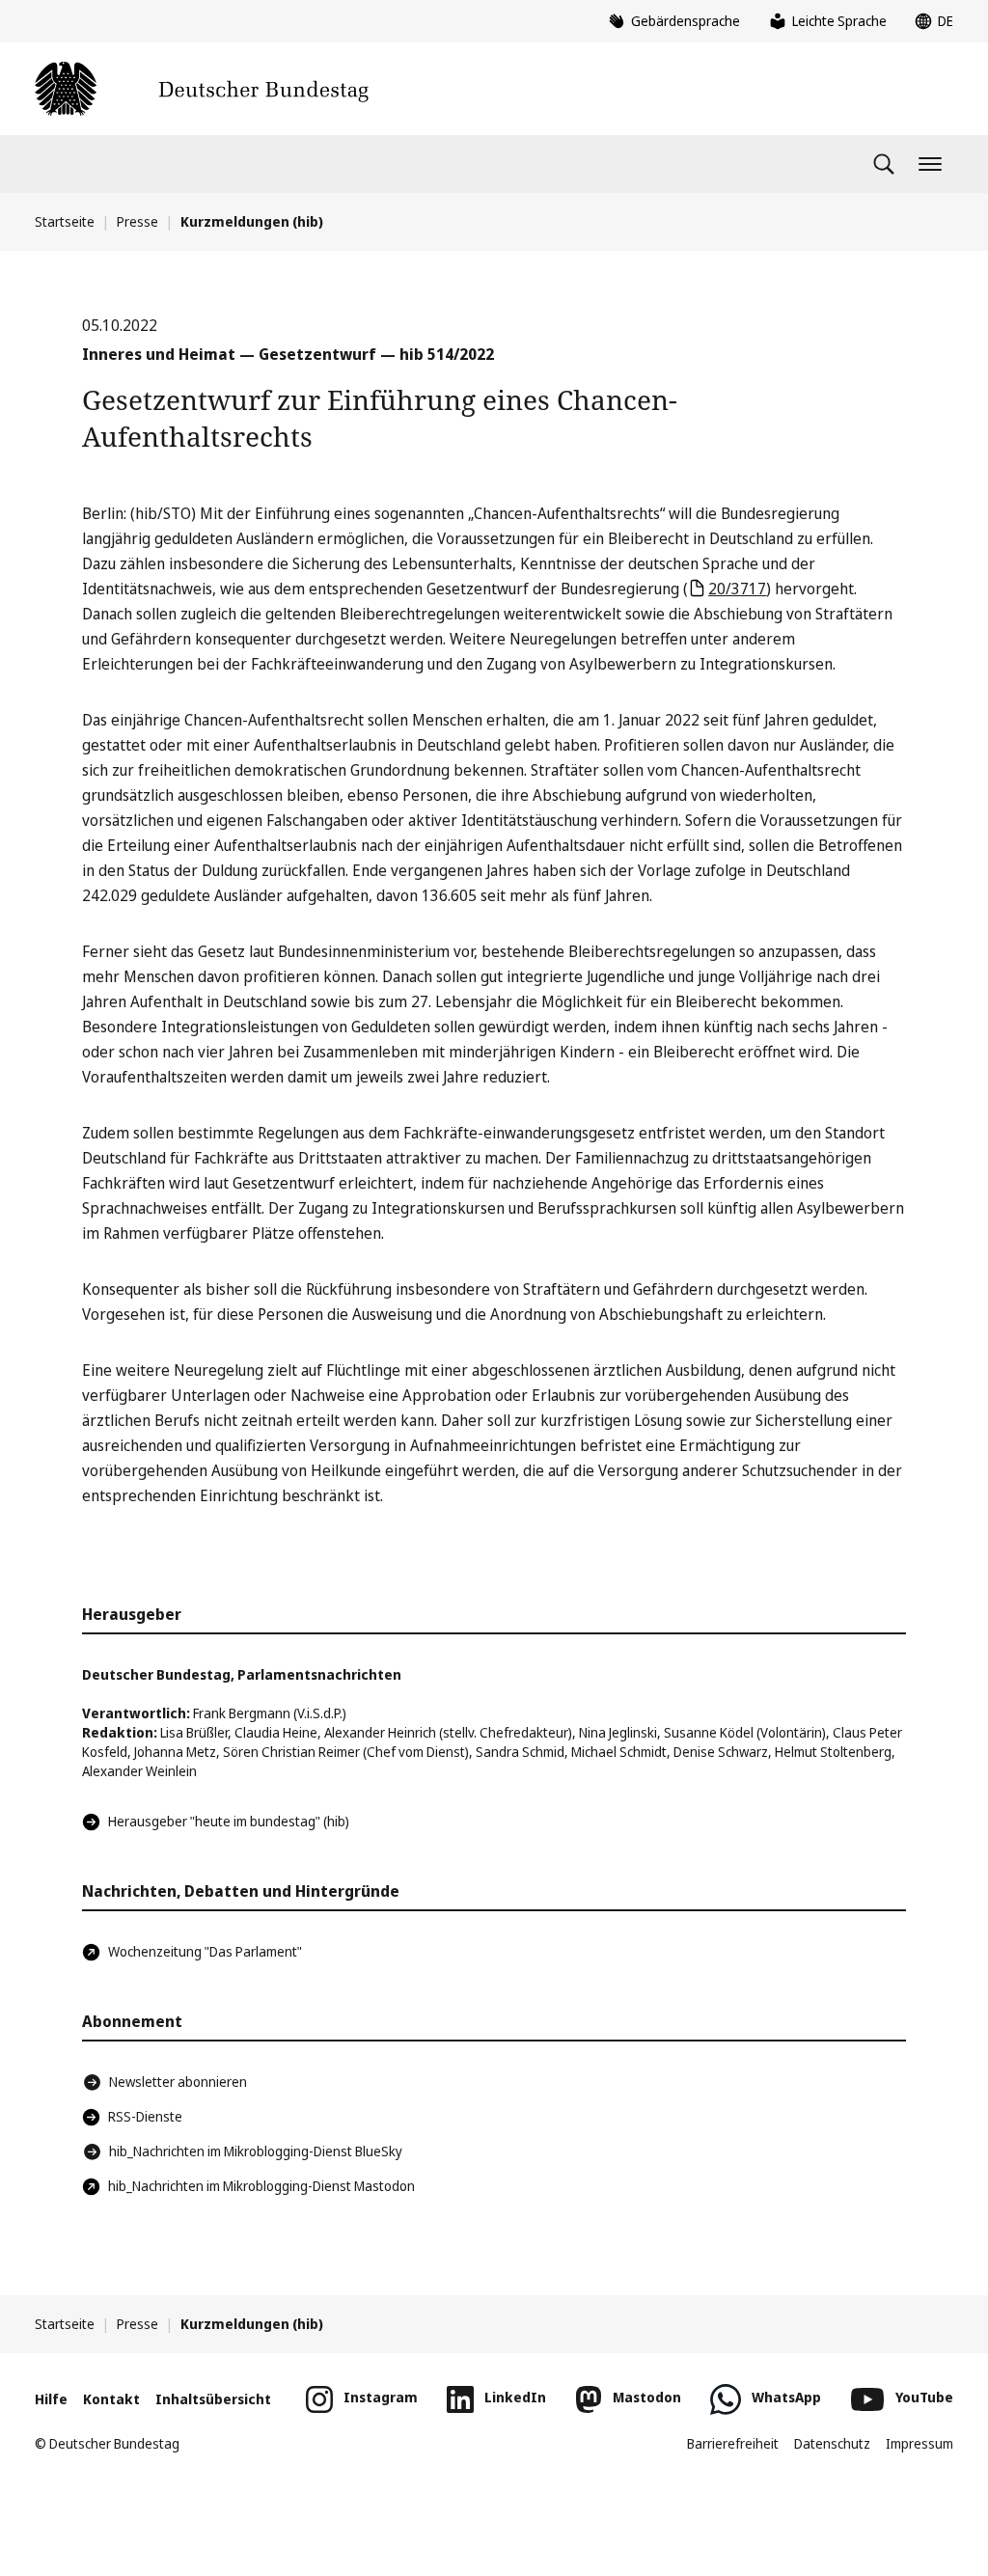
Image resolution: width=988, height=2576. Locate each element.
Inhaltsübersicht (213, 2399)
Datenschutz (832, 2443)
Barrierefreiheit (733, 2443)
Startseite (65, 221)
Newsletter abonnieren (178, 2082)
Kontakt (111, 2399)
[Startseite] (202, 89)
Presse (137, 221)
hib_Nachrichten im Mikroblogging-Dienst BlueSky (256, 2151)
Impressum (919, 2443)
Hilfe (51, 2399)
